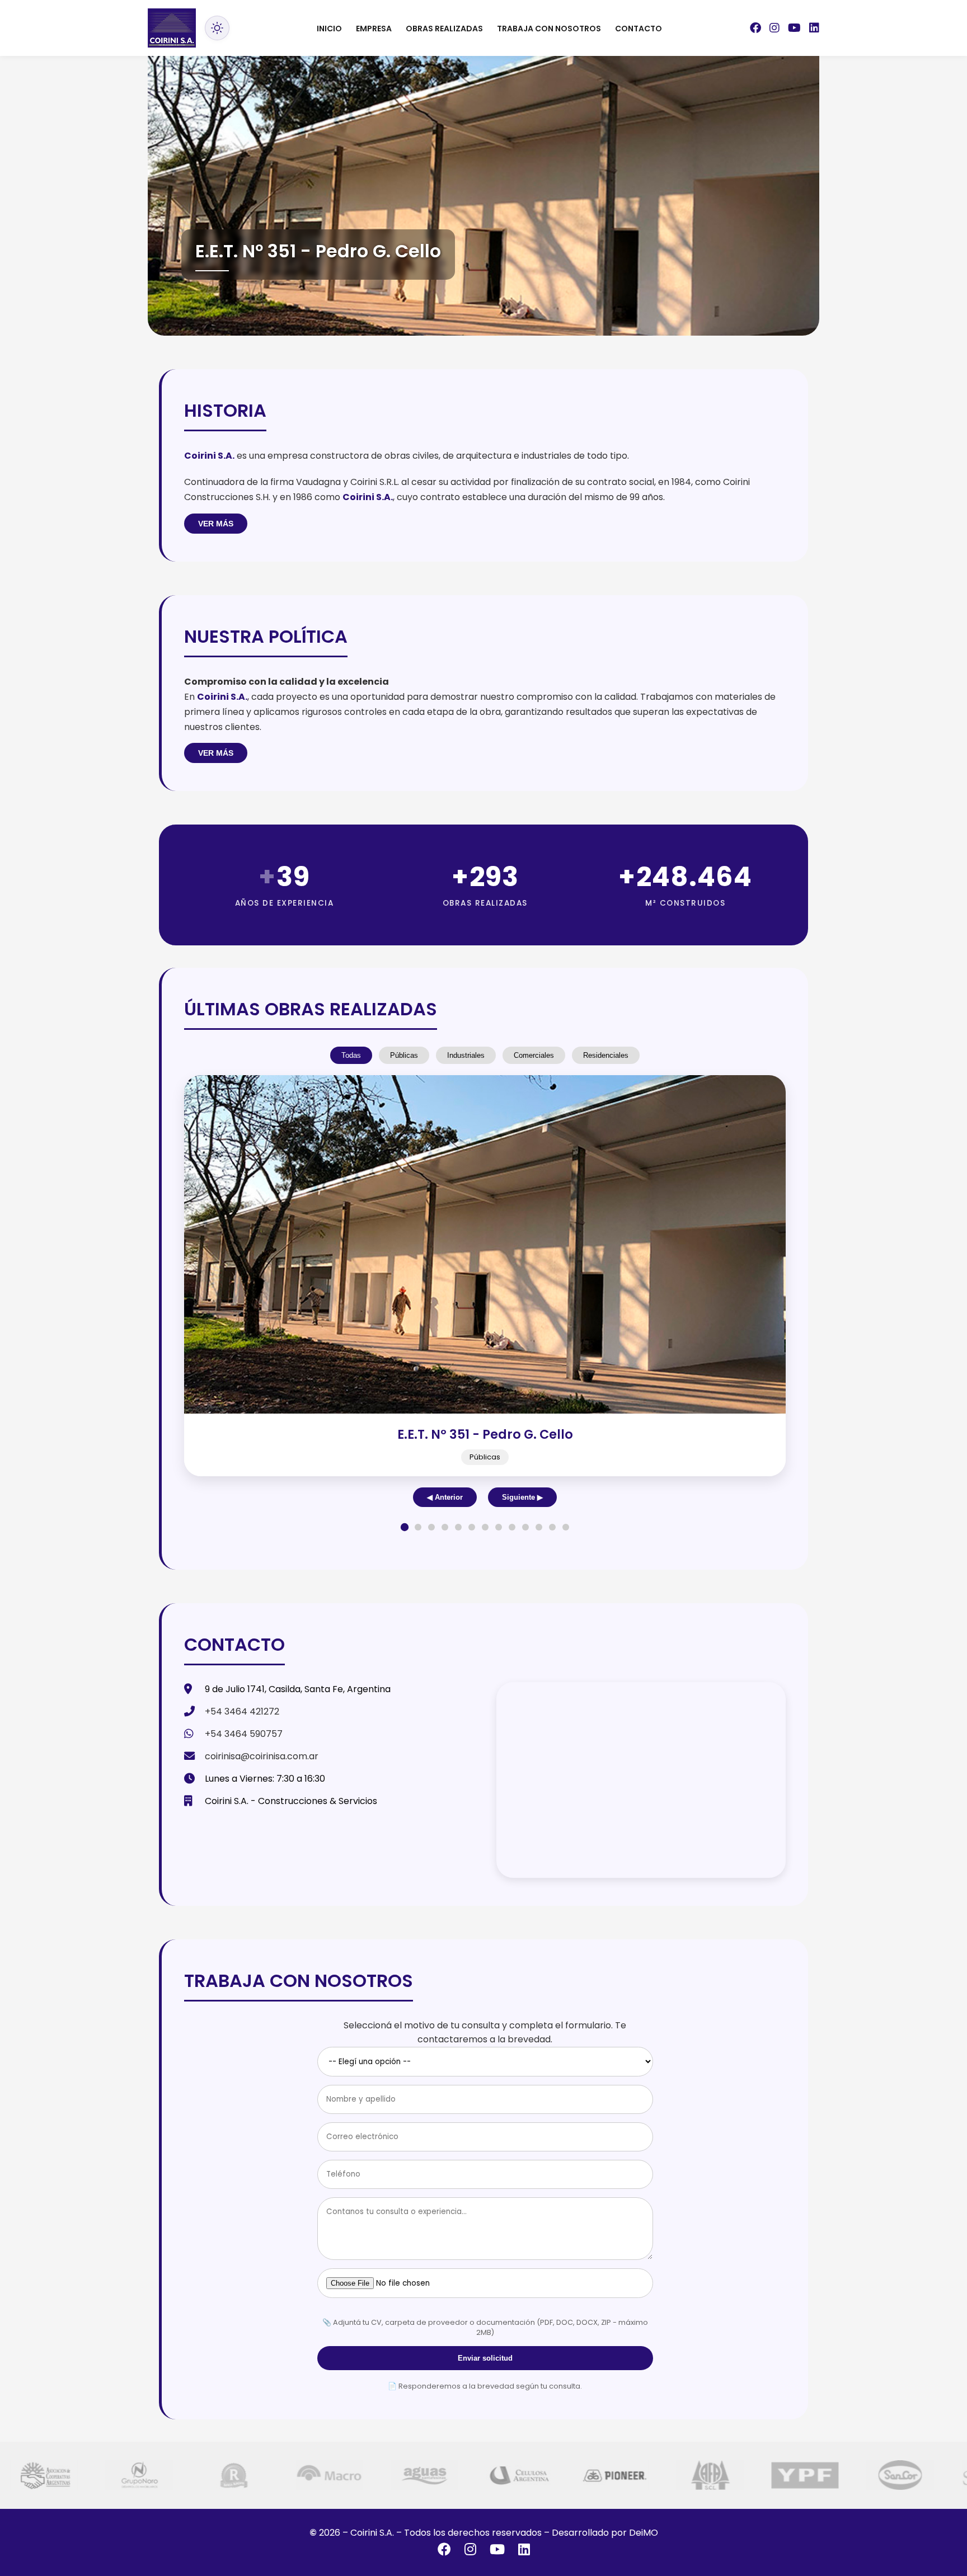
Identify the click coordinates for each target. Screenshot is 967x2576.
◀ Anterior (445, 1497)
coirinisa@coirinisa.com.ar (262, 1756)
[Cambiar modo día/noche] (217, 28)
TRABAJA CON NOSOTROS (549, 29)
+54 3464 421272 (242, 1711)
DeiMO (644, 2533)
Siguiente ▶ (522, 1497)
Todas (351, 1055)
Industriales (466, 1055)
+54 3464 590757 (244, 1734)
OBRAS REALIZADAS (444, 29)
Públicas (404, 1055)
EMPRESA (374, 29)
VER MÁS (216, 524)
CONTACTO (639, 29)
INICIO (329, 29)
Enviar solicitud (485, 2358)
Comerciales (534, 1055)
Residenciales (606, 1055)
